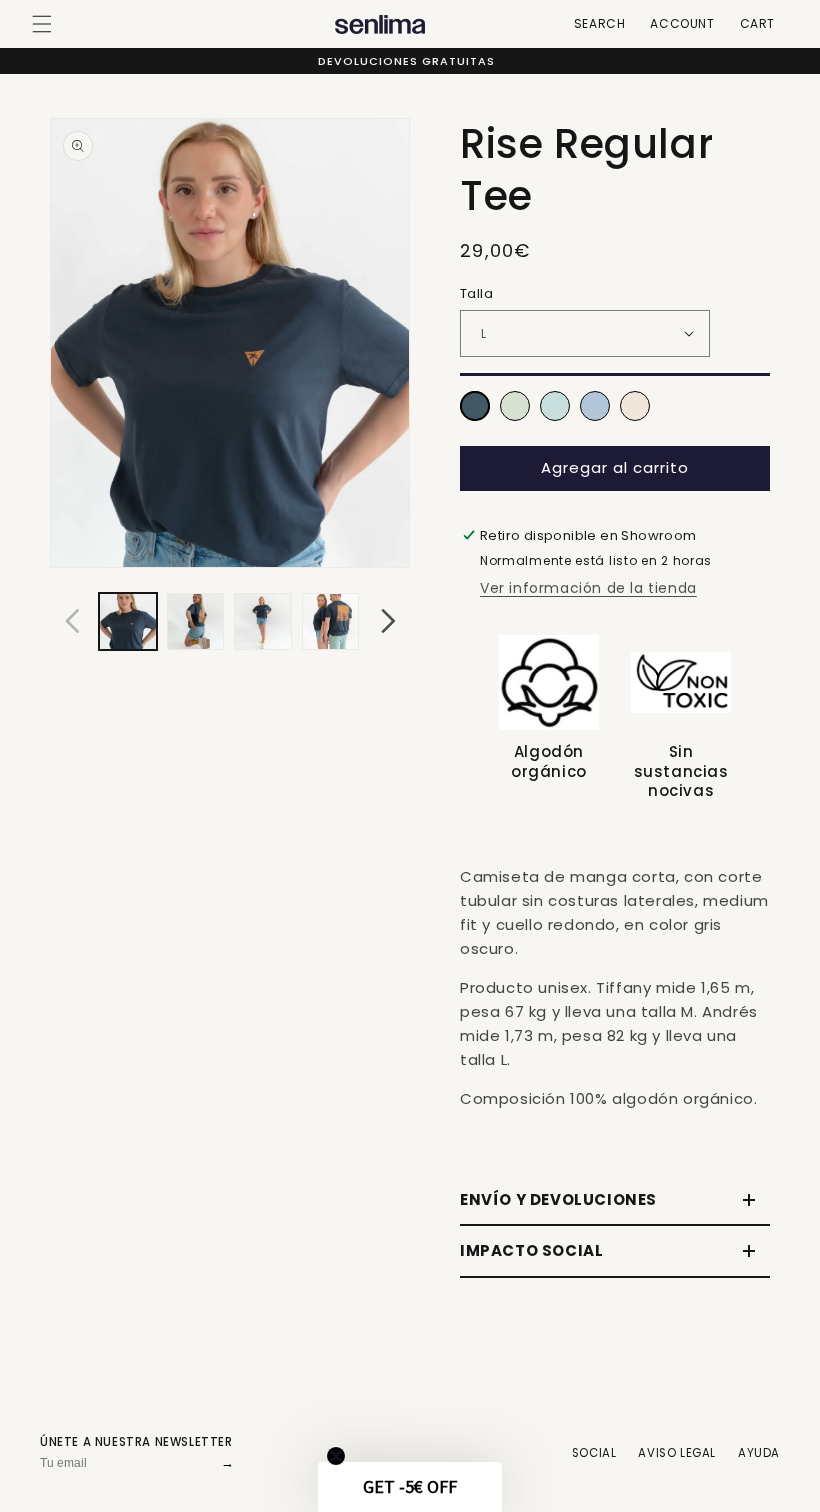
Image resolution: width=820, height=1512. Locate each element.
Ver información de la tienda (588, 588)
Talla (476, 293)
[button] (42, 24)
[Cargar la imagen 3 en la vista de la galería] (263, 622)
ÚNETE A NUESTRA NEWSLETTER (136, 1442)
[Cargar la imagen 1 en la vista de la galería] (128, 622)
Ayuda (759, 1453)
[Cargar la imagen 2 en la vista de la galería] (196, 622)
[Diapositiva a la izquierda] (72, 621)
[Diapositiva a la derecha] (388, 621)
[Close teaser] (336, 1456)
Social (594, 1453)
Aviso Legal (677, 1453)
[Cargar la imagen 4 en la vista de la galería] (331, 622)
